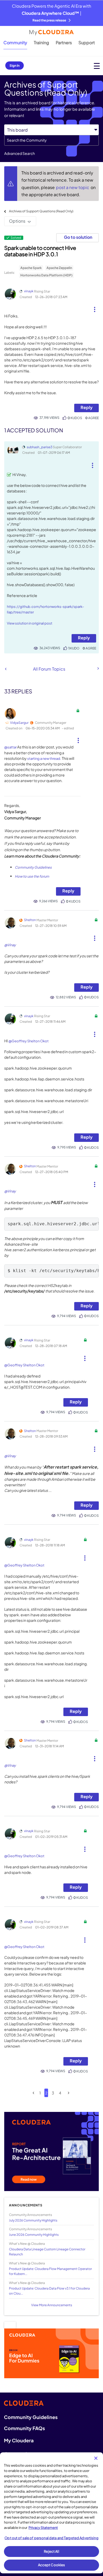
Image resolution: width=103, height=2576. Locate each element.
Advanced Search (20, 153)
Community (15, 42)
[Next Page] (69, 2093)
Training (41, 42)
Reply (86, 407)
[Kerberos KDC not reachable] (98, 668)
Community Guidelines (33, 867)
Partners (64, 42)
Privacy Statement (43, 2528)
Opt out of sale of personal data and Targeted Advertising (51, 2538)
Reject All (51, 2551)
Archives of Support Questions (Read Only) (41, 211)
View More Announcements (52, 2305)
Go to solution (78, 237)
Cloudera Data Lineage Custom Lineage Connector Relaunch (47, 2252)
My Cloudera (19, 2440)
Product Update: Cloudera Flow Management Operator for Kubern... (50, 2271)
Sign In (15, 66)
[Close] (96, 2458)
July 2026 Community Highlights (33, 2220)
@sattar (10, 747)
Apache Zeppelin (59, 268)
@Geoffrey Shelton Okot (29, 1041)
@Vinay (10, 945)
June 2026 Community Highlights (34, 2235)
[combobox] (51, 140)
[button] (95, 307)
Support (87, 42)
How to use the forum (32, 876)
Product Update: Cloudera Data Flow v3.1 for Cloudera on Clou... (49, 2291)
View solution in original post (30, 623)
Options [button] (17, 221)
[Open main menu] (97, 66)
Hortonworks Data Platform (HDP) (46, 275)
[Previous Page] (33, 2093)
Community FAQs (24, 2428)
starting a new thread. (44, 759)
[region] (51, 2513)
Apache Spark (31, 268)
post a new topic (73, 187)
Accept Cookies (52, 2565)
